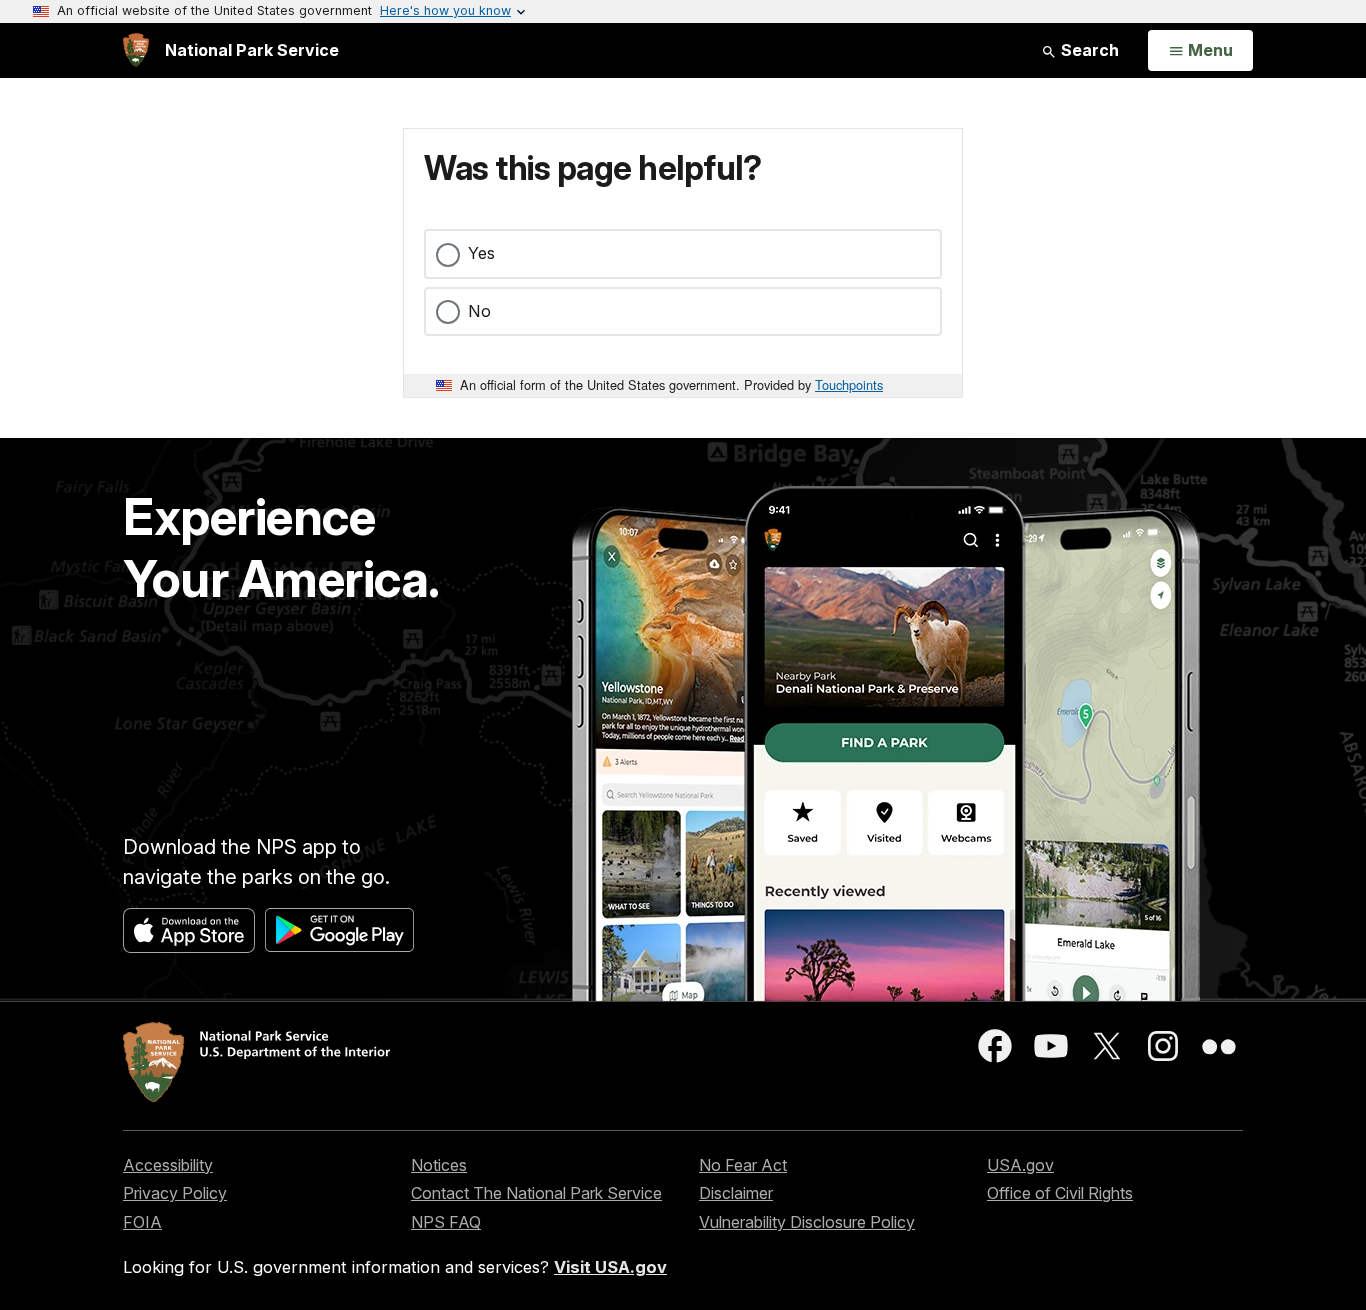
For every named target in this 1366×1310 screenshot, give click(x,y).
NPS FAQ (446, 1222)
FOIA (142, 1222)
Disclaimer (736, 1193)
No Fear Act (743, 1165)
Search (1088, 50)
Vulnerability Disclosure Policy (807, 1222)
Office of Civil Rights (1060, 1193)
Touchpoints (849, 384)
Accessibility (168, 1165)
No (479, 311)
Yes (481, 253)
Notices (439, 1165)
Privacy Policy (175, 1193)
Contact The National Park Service (536, 1193)
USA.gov (1020, 1165)
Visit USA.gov (610, 1267)
